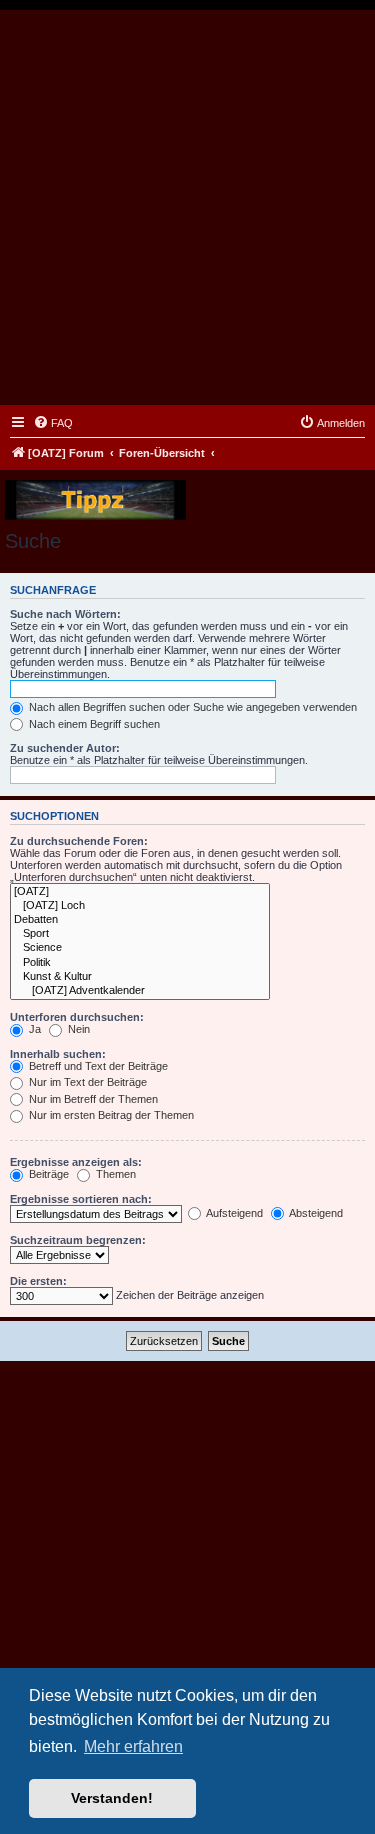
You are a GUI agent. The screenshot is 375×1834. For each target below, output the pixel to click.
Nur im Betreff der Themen (92, 1099)
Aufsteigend (233, 1213)
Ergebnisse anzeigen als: (76, 1162)
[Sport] (140, 934)
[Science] (140, 948)
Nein (77, 1029)
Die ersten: (38, 1281)
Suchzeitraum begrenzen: (78, 1240)
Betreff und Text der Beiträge (97, 1066)
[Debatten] (140, 920)
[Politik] (140, 963)
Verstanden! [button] (112, 1798)
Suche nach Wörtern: (65, 614)
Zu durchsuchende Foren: (79, 841)
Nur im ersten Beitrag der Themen (110, 1115)
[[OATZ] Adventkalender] (140, 991)
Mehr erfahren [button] (133, 1746)
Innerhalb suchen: (58, 1054)
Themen (114, 1174)
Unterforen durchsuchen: (77, 1017)
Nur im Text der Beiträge (86, 1082)
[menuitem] (53, 423)
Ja (33, 1029)
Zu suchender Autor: (65, 748)
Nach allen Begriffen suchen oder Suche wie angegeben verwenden (191, 707)
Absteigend (315, 1213)
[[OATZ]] (140, 892)
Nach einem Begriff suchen (93, 724)
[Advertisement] (187, 207)
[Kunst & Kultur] (140, 977)
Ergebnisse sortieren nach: (81, 1199)
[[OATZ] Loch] (140, 906)
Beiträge (47, 1174)
